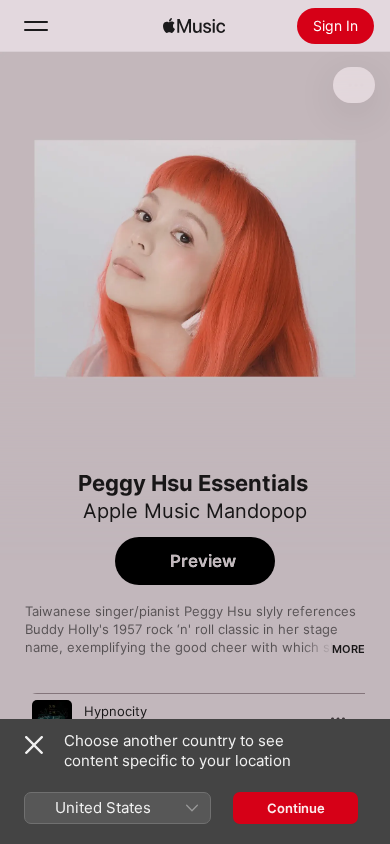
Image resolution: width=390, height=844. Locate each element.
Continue (296, 808)
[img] (194, 26)
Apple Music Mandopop (195, 511)
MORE (348, 649)
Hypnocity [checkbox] (115, 711)
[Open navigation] (36, 26)
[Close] (34, 745)
